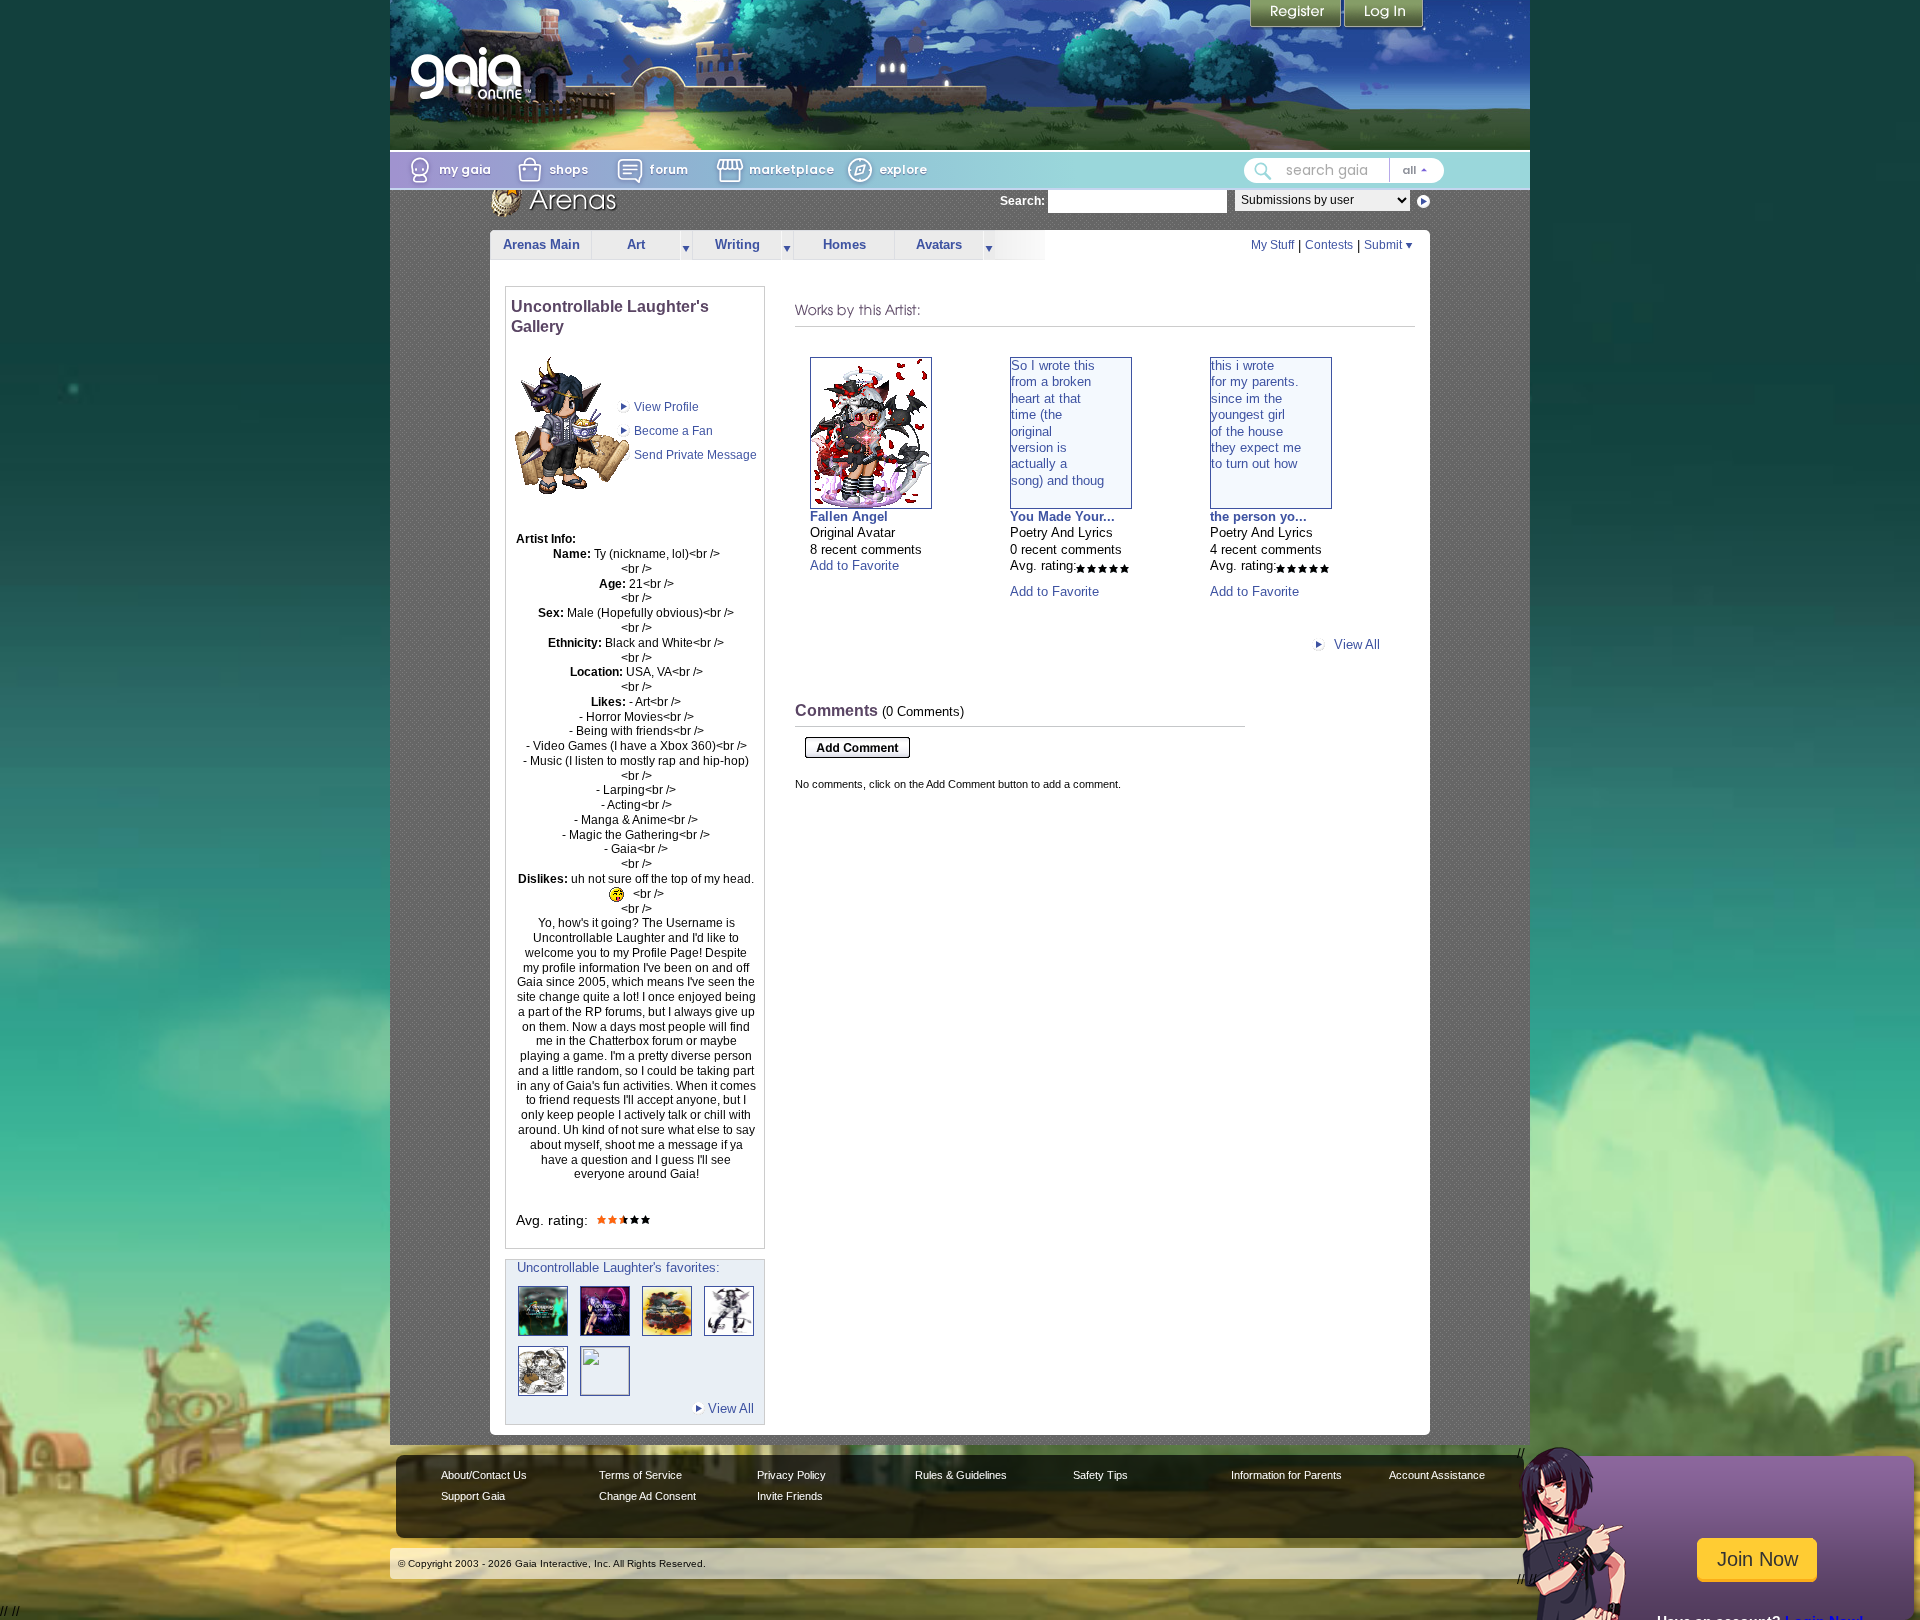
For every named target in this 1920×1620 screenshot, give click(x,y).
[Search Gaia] (1263, 171)
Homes (844, 244)
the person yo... (1258, 516)
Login (1384, 15)
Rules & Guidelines (961, 1475)
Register (1297, 15)
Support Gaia (473, 1496)
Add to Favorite (854, 565)
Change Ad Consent (647, 1496)
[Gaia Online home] (471, 73)
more (686, 245)
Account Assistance (1437, 1475)
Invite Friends (790, 1496)
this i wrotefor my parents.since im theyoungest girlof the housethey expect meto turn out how (1256, 414)
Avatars (939, 244)
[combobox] (1344, 170)
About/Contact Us (484, 1475)
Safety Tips (1100, 1475)
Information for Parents (1286, 1475)
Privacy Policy (791, 1475)
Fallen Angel (849, 516)
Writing (737, 244)
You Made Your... (1062, 516)
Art (636, 244)
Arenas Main (541, 244)
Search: (1022, 201)
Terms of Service (640, 1475)
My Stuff (1272, 245)
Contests (1329, 245)
